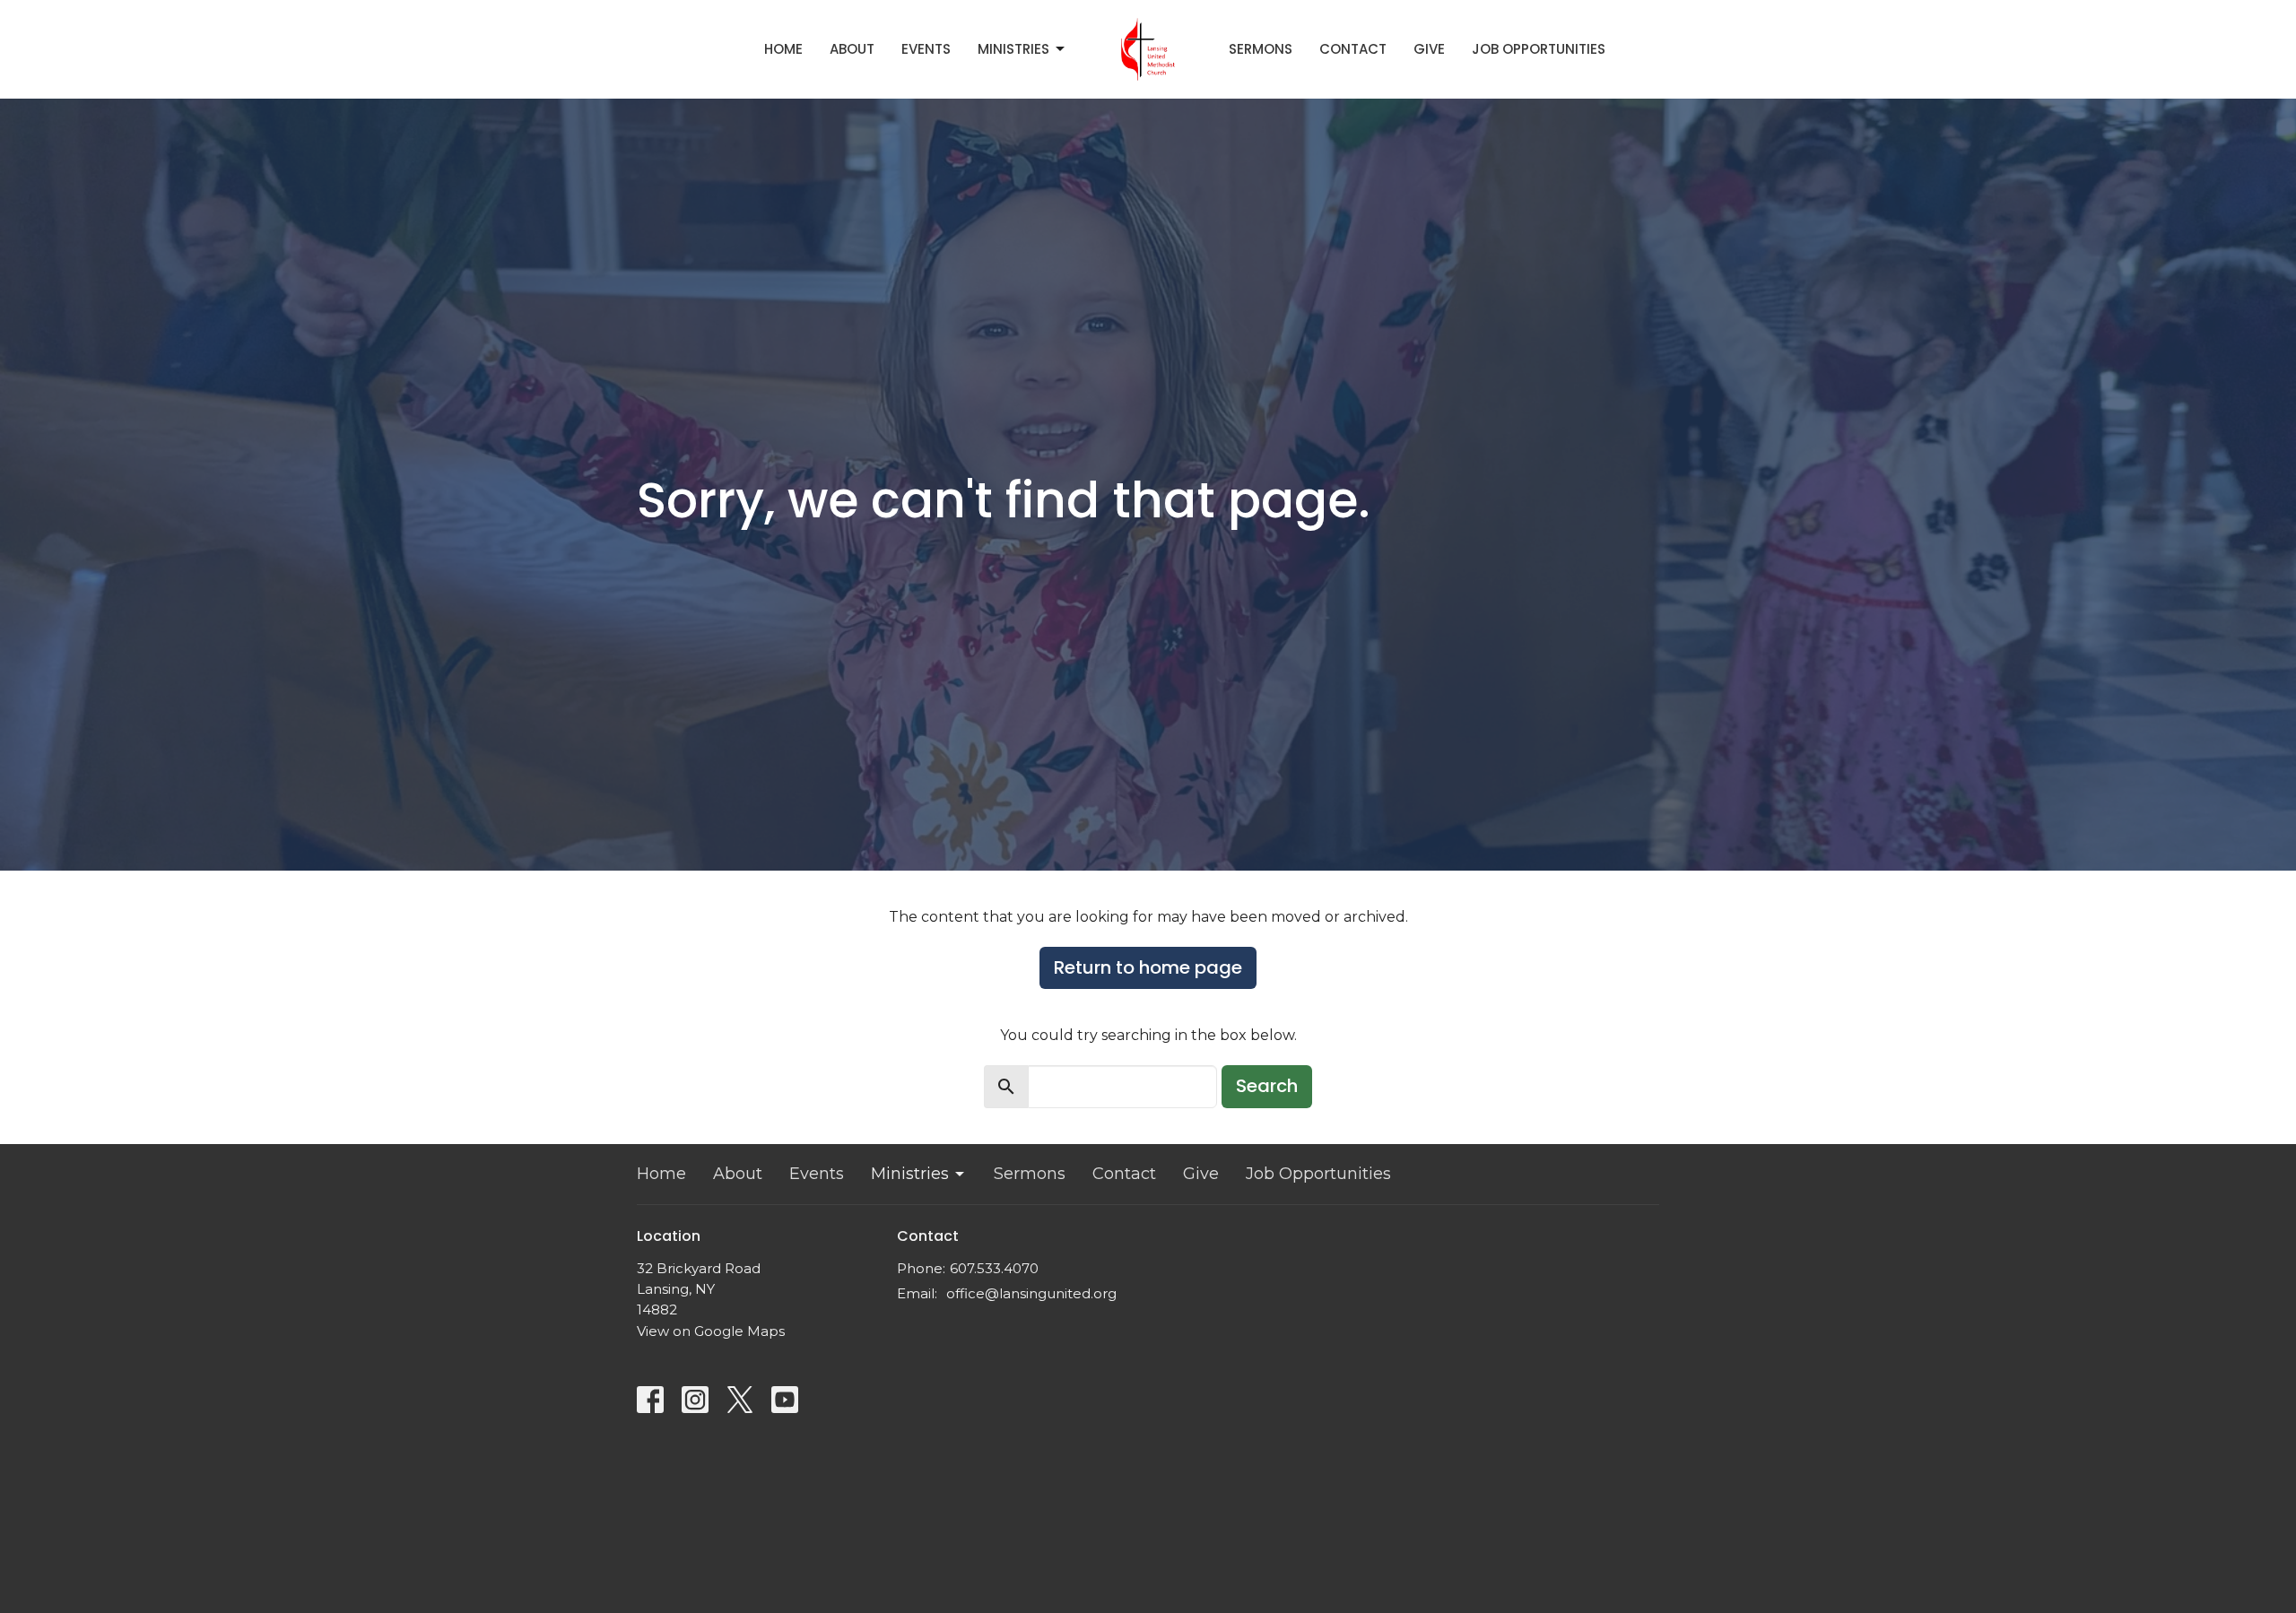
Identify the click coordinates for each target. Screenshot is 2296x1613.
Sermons (1261, 49)
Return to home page (1148, 967)
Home (783, 49)
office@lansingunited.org (1031, 1293)
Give (1429, 49)
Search (1267, 1086)
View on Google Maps (711, 1331)
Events (926, 49)
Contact (1353, 49)
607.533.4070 (994, 1268)
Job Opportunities (1539, 49)
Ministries (1013, 49)
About (852, 49)
